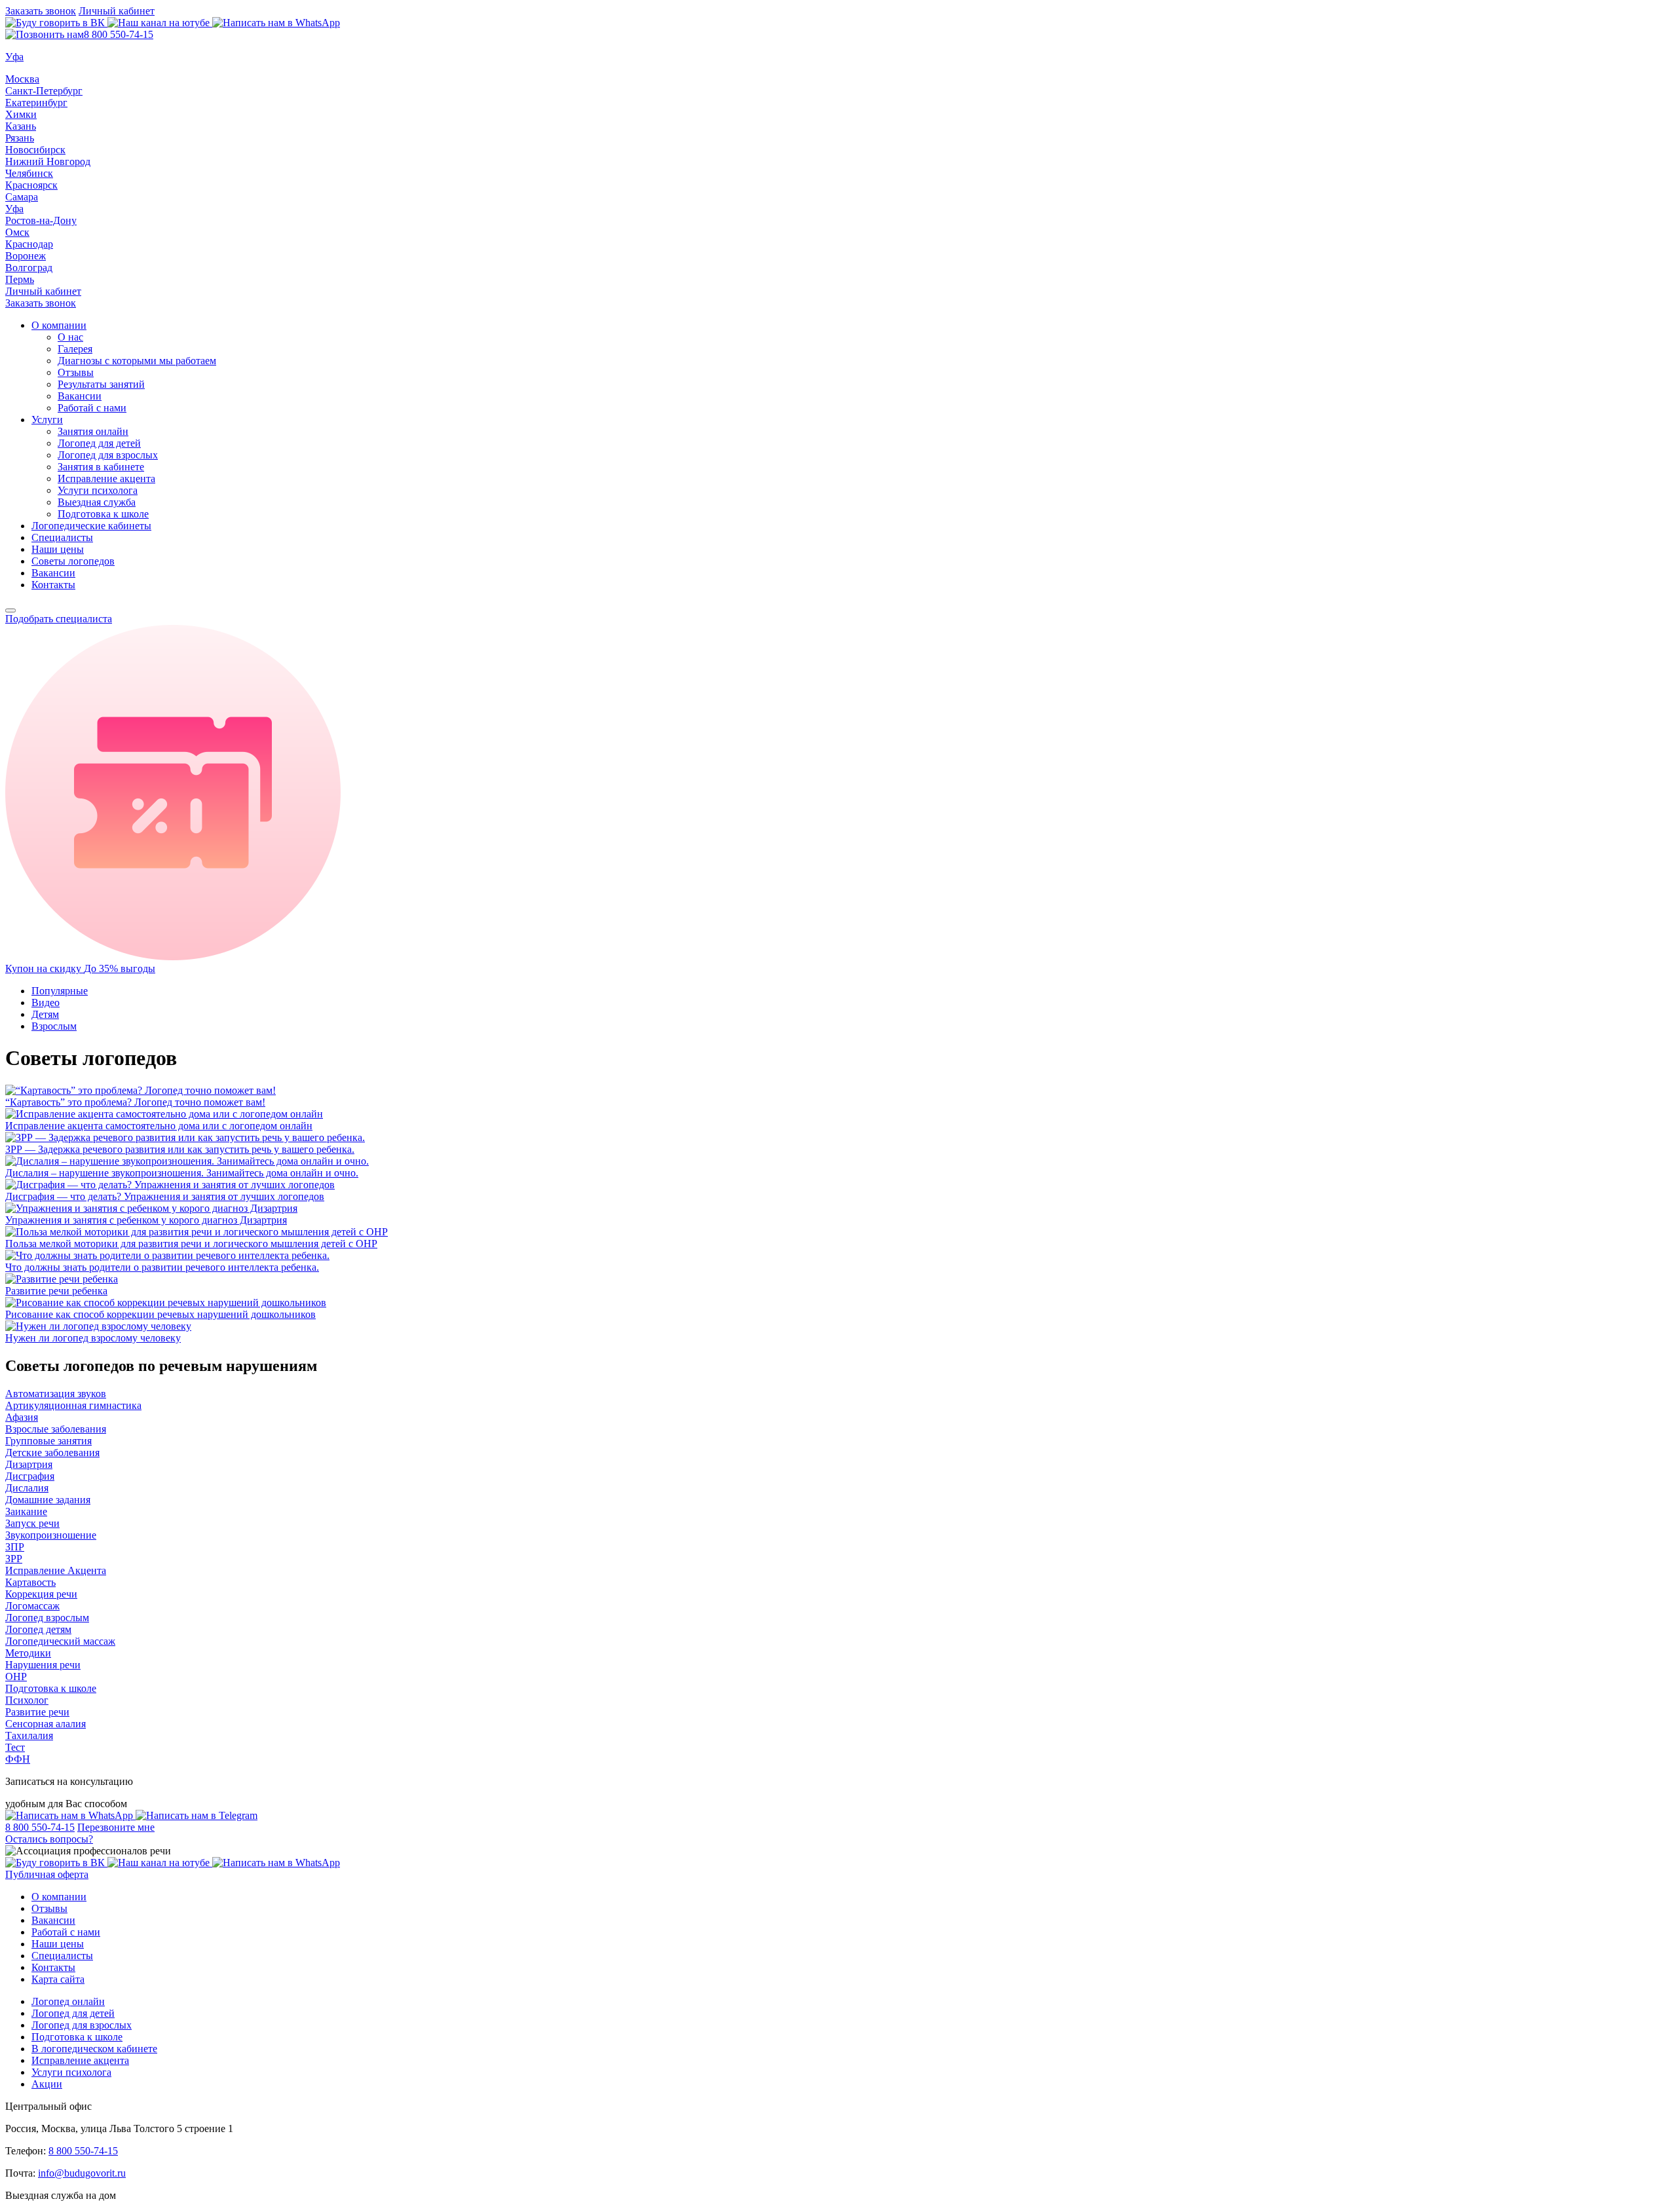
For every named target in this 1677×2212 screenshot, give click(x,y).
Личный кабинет (117, 11)
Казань (21, 126)
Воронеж (26, 256)
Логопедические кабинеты (91, 526)
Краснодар (29, 244)
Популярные (60, 991)
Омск (17, 232)
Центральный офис (48, 2106)
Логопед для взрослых (108, 455)
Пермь (20, 279)
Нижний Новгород (48, 161)
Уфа (14, 209)
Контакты (53, 585)
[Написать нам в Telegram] (197, 1815)
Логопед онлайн (68, 2001)
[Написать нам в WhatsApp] (276, 23)
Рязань (20, 138)
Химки (21, 114)
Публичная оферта (47, 1874)
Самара (22, 197)
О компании (59, 325)
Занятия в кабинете (101, 467)
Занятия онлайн (93, 431)
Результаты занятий (101, 384)
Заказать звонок (41, 11)
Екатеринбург (36, 103)
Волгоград (29, 268)
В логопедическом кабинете (94, 2049)
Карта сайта (58, 1979)
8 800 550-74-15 (119, 34)
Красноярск (31, 185)
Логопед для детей (99, 443)
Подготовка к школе (103, 514)
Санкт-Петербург (44, 91)
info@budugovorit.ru (82, 2173)
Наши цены (58, 549)
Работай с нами (92, 408)
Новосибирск (35, 150)
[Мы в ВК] (56, 23)
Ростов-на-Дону (41, 220)
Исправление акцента (106, 478)
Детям (45, 1014)
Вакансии (80, 396)
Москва (22, 79)
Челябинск (29, 173)
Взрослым (54, 1026)
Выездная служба (97, 502)
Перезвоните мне (116, 1827)
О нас (70, 337)
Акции (47, 2084)
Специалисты (62, 537)
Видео (46, 1003)
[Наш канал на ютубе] (160, 23)
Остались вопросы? (49, 1839)
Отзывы (76, 372)
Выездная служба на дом (61, 2195)
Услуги (47, 420)
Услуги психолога (98, 490)
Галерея (75, 349)
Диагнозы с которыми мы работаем (137, 361)
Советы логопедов (73, 561)
